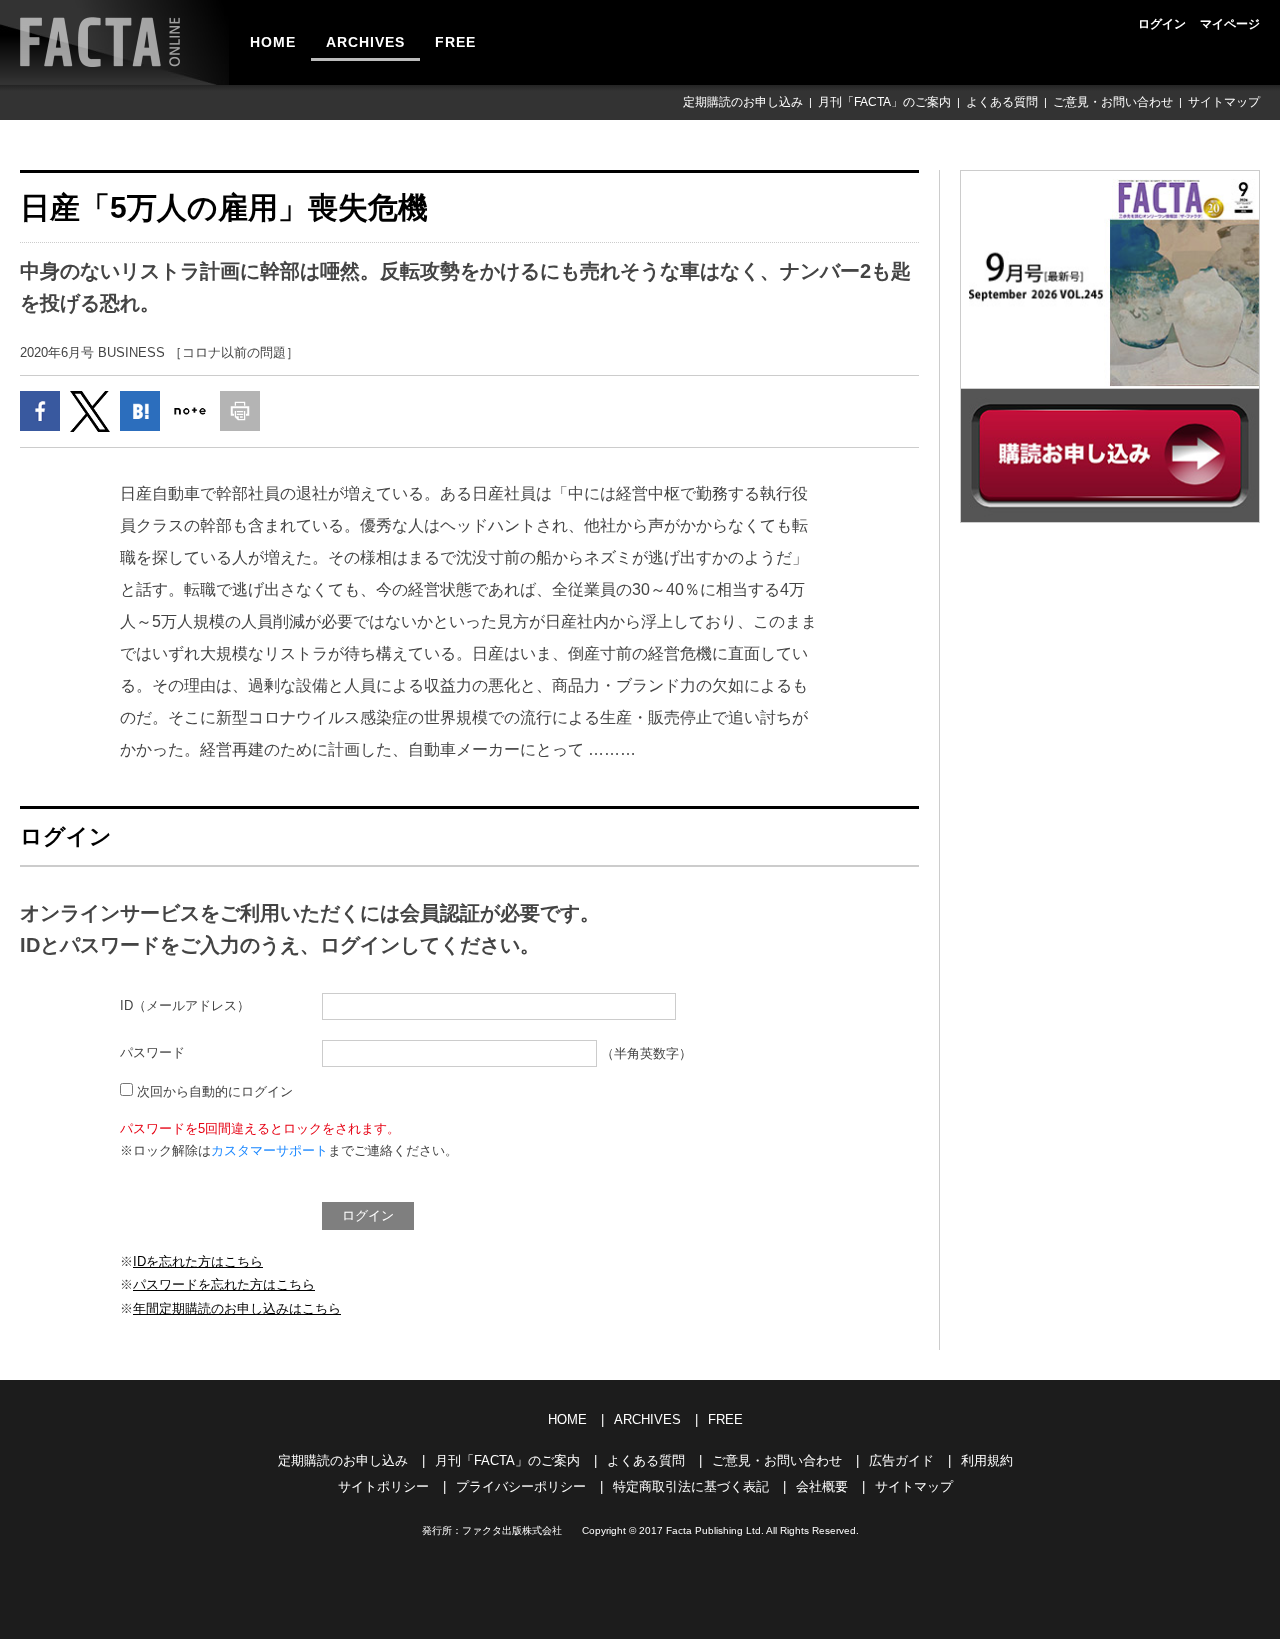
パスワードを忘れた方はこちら (224, 1284)
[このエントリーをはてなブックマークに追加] (140, 411)
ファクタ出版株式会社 (512, 1530)
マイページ (1230, 24)
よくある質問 (1002, 102)
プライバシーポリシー (521, 1486)
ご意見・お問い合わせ (1113, 102)
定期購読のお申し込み (743, 102)
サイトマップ (1224, 102)
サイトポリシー (383, 1486)
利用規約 (987, 1460)
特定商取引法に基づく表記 (691, 1486)
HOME (273, 42)
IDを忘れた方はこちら (198, 1261)
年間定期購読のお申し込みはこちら (237, 1308)
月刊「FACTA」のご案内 (884, 102)
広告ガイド (901, 1460)
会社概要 (822, 1486)
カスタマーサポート (269, 1150)
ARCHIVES (365, 42)
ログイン (1162, 24)
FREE (455, 42)
